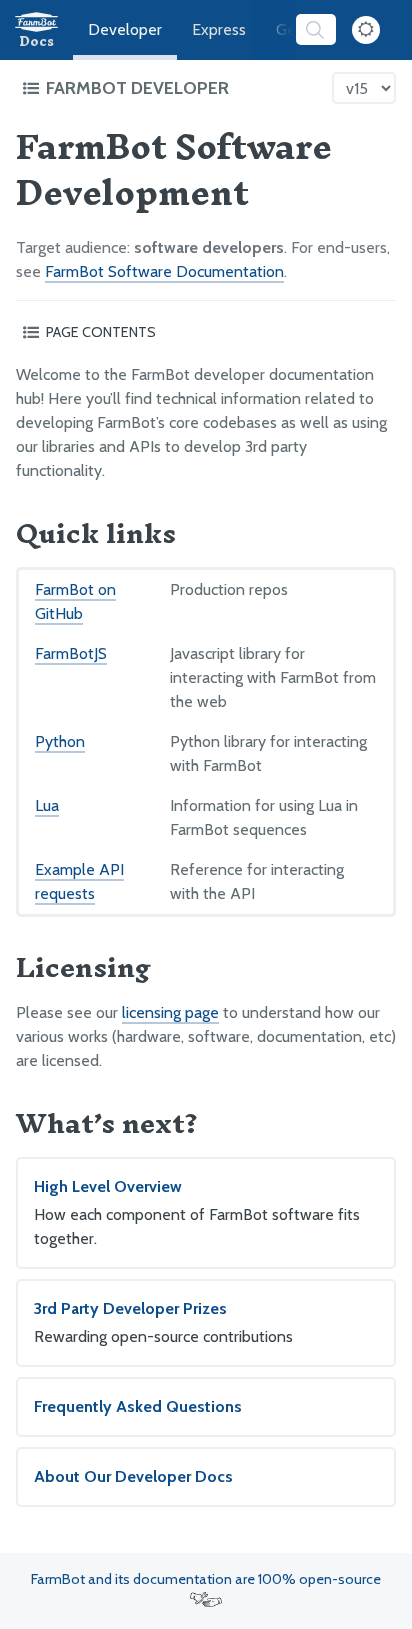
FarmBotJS (71, 653)
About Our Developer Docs (133, 1476)
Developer (125, 29)
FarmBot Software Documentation (164, 271)
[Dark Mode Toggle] (366, 30)
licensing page (170, 1012)
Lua (47, 805)
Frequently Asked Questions (138, 1406)
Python (60, 741)
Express (219, 29)
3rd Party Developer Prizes (163, 1322)
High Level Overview (197, 1212)
